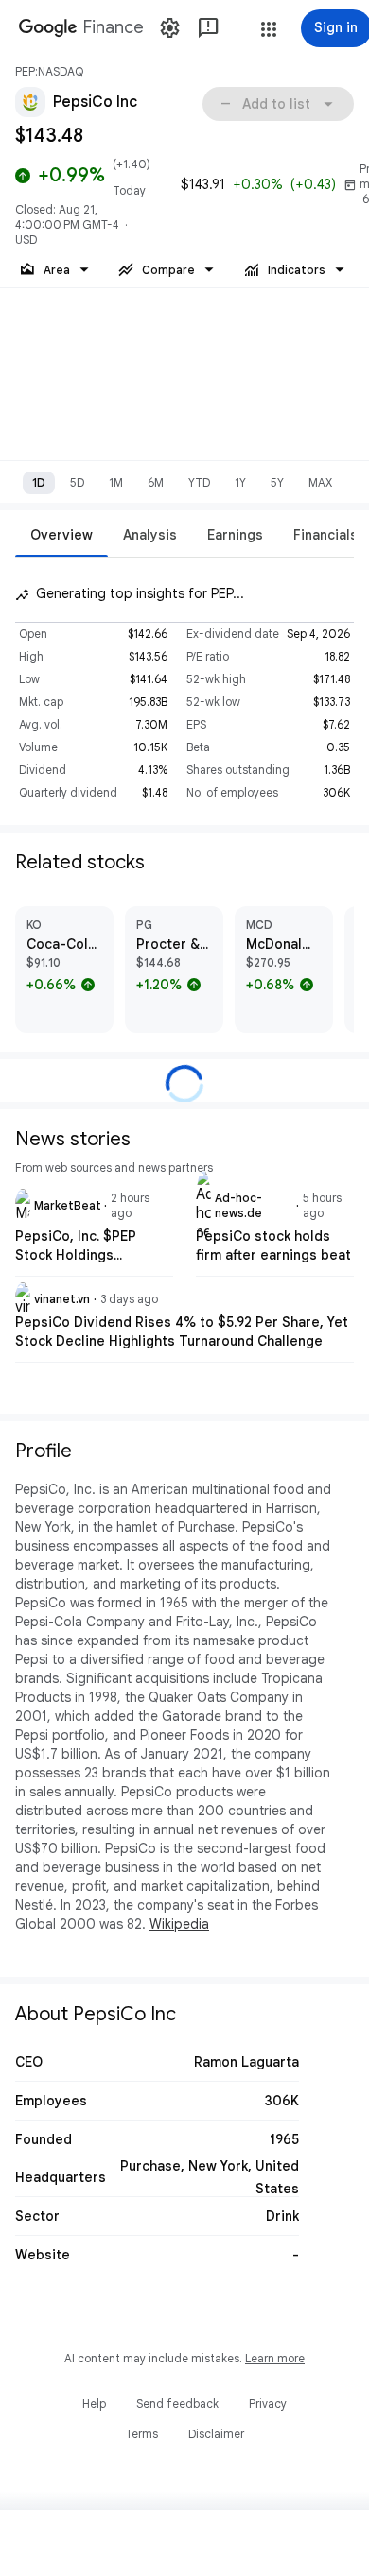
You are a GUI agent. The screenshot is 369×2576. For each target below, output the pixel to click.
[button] (269, 29)
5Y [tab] (277, 482)
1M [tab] (116, 482)
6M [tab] (156, 482)
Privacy (268, 2404)
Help (94, 2404)
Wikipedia (179, 1924)
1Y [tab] (240, 482)
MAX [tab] (320, 482)
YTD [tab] (199, 482)
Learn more (275, 2358)
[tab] (61, 534)
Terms (141, 2434)
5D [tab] (77, 482)
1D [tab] (39, 482)
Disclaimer (216, 2434)
